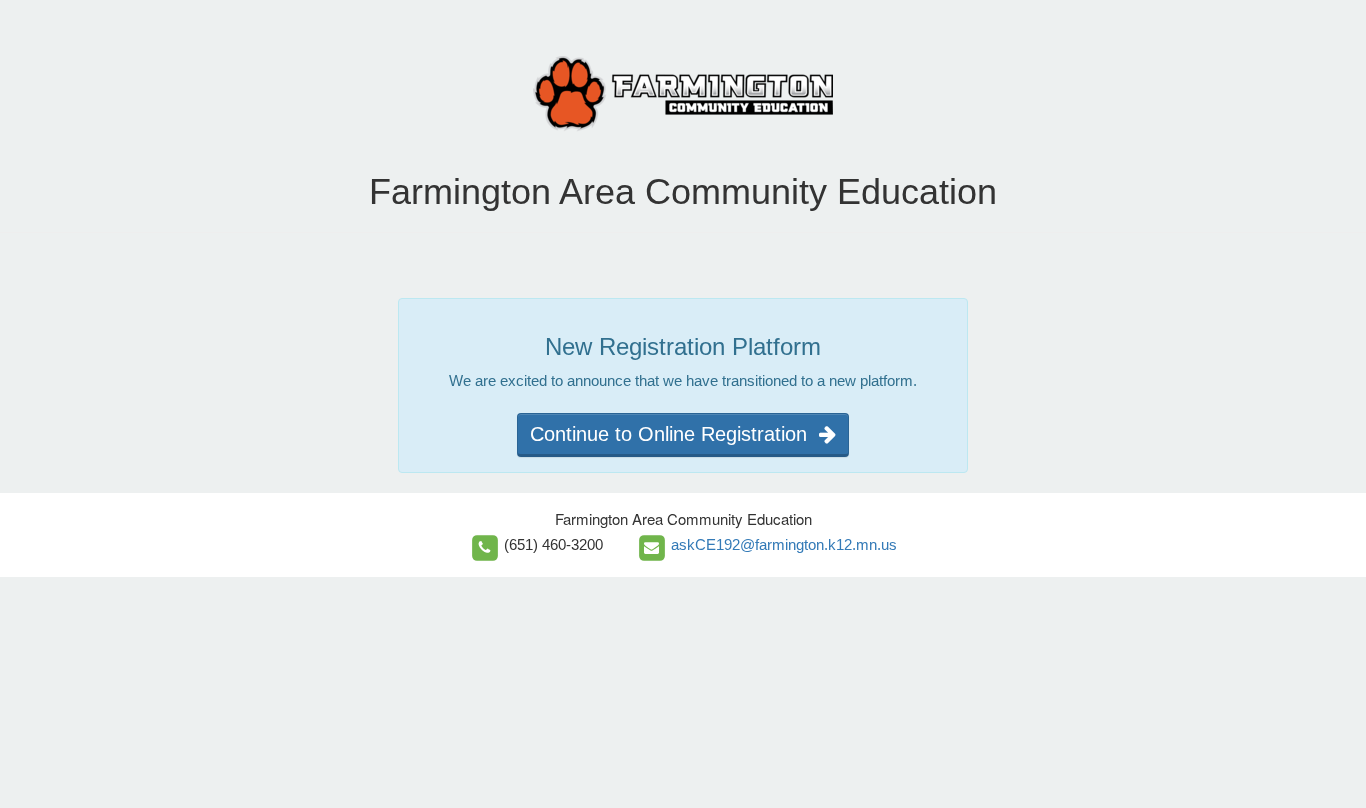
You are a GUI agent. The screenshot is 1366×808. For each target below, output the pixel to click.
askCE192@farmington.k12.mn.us (784, 544)
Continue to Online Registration (674, 434)
